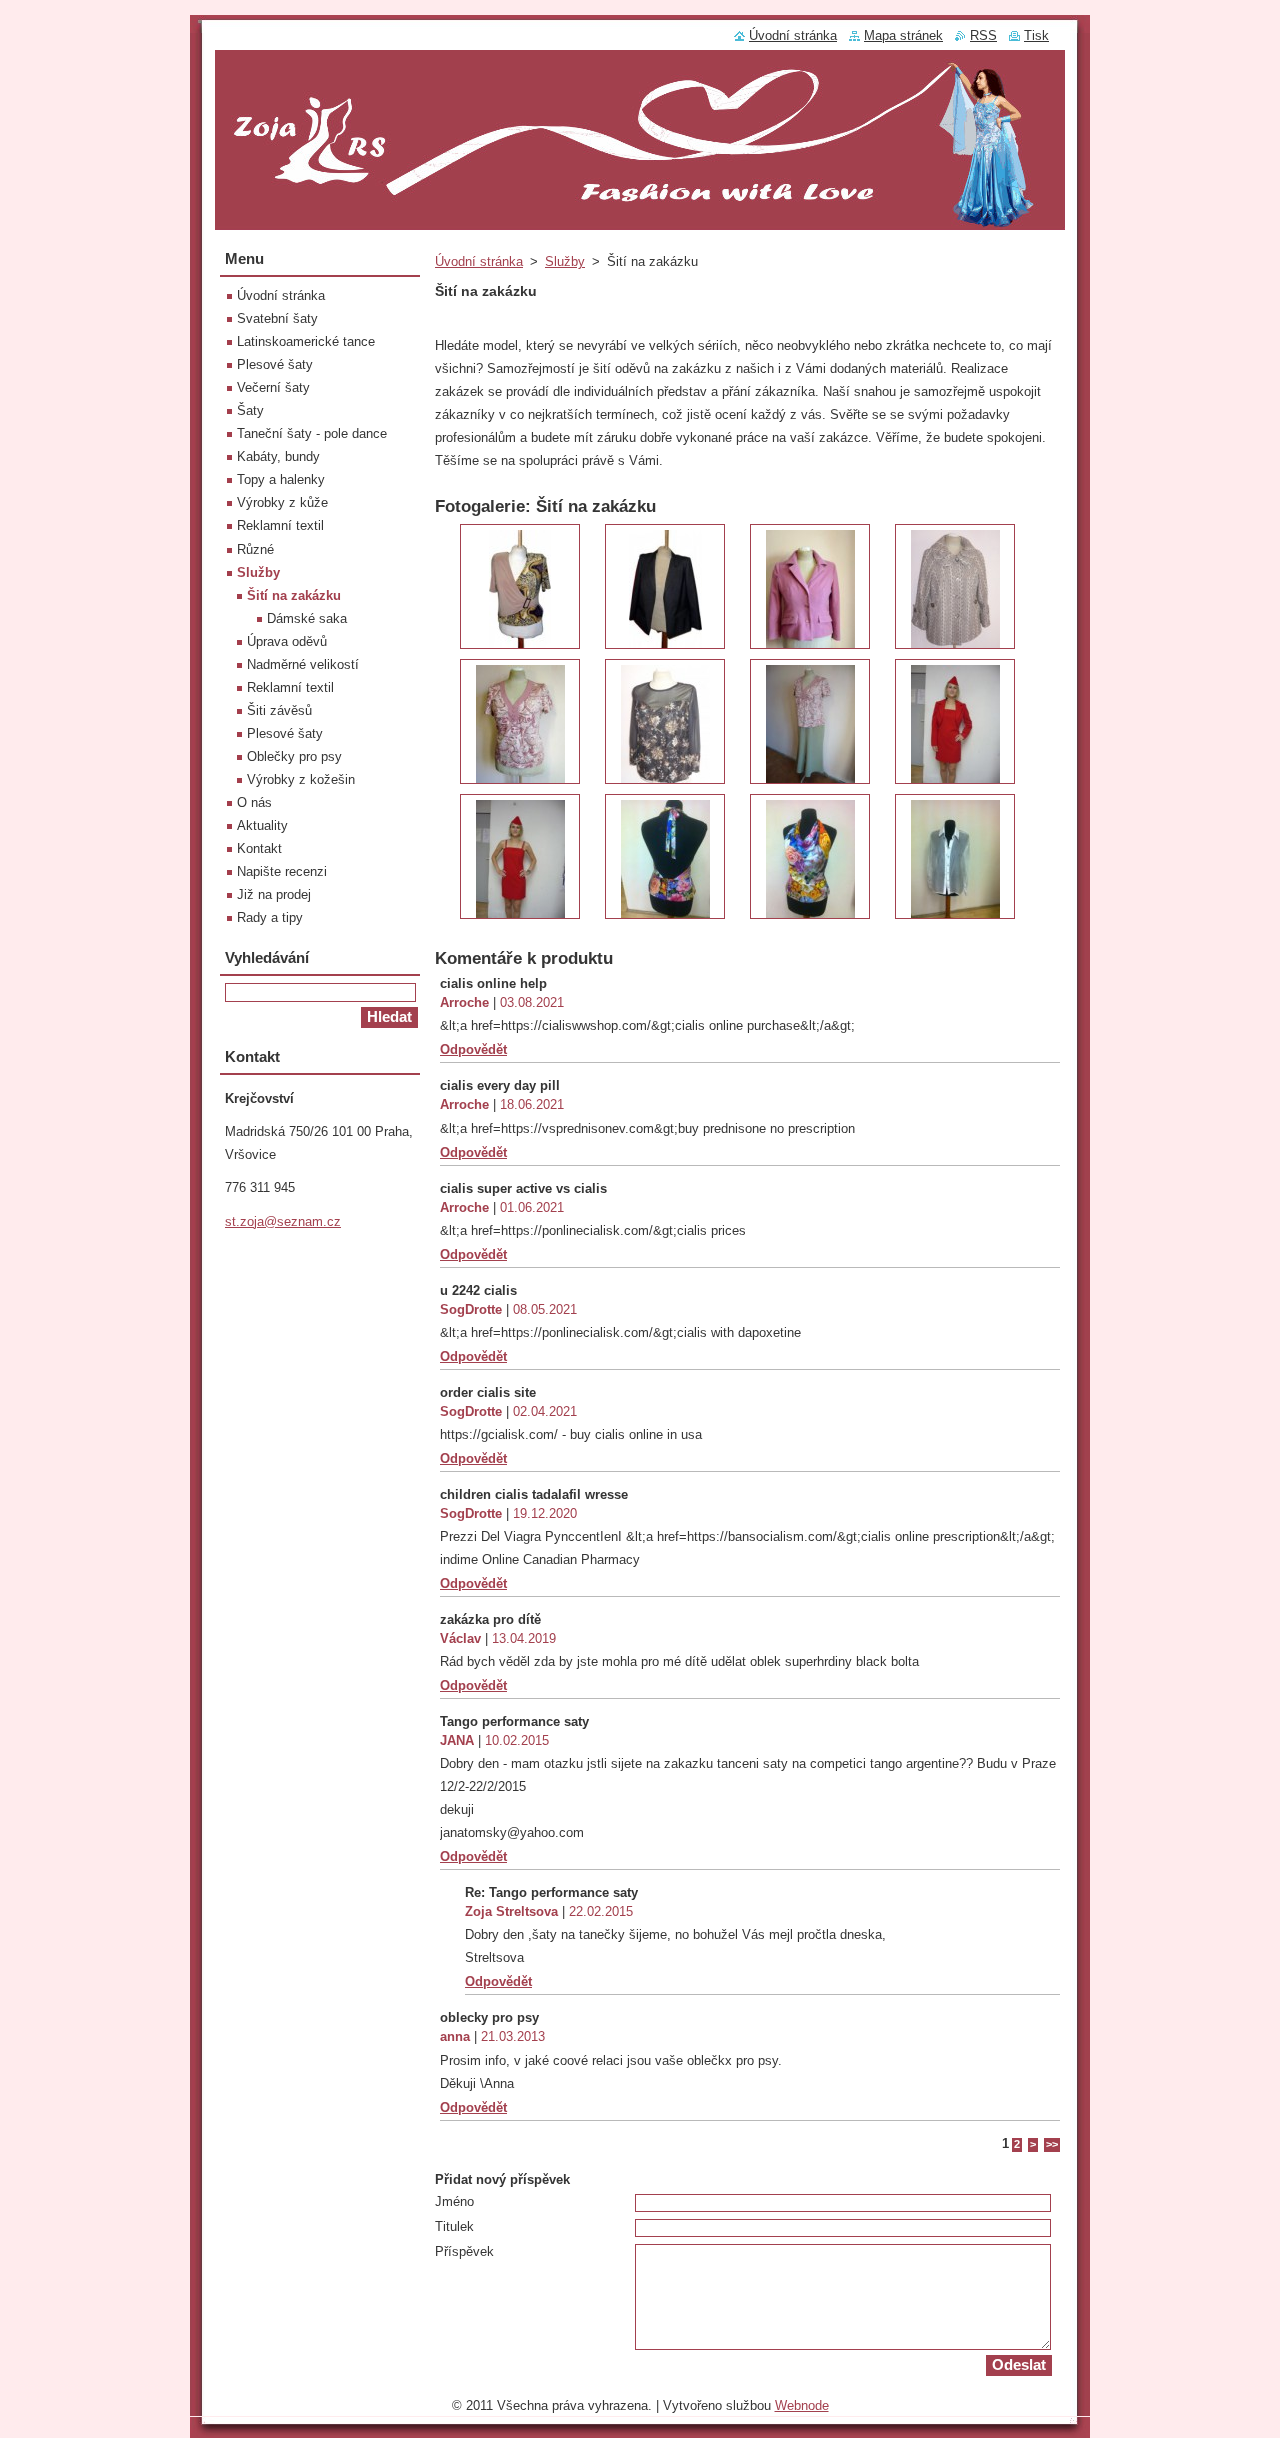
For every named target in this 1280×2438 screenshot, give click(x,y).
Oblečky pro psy (294, 756)
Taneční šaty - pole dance (312, 433)
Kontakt (259, 848)
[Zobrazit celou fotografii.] (520, 586)
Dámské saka (307, 618)
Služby (565, 261)
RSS (983, 35)
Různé (255, 549)
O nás (254, 802)
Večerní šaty (273, 387)
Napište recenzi (282, 871)
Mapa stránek (903, 35)
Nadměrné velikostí (303, 664)
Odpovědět (473, 1049)
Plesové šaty (275, 364)
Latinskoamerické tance (306, 341)
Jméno (454, 2201)
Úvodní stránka (479, 261)
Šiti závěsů (279, 710)
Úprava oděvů (287, 641)
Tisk (1036, 35)
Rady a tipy (270, 917)
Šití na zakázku (294, 595)
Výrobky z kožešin (301, 779)
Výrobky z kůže (282, 502)
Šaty (250, 410)
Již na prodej (274, 894)
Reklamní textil (280, 525)
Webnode (802, 2405)
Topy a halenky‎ (281, 479)
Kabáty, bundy (278, 456)
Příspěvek (464, 2251)
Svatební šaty (277, 318)
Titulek (454, 2226)
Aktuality (262, 825)
